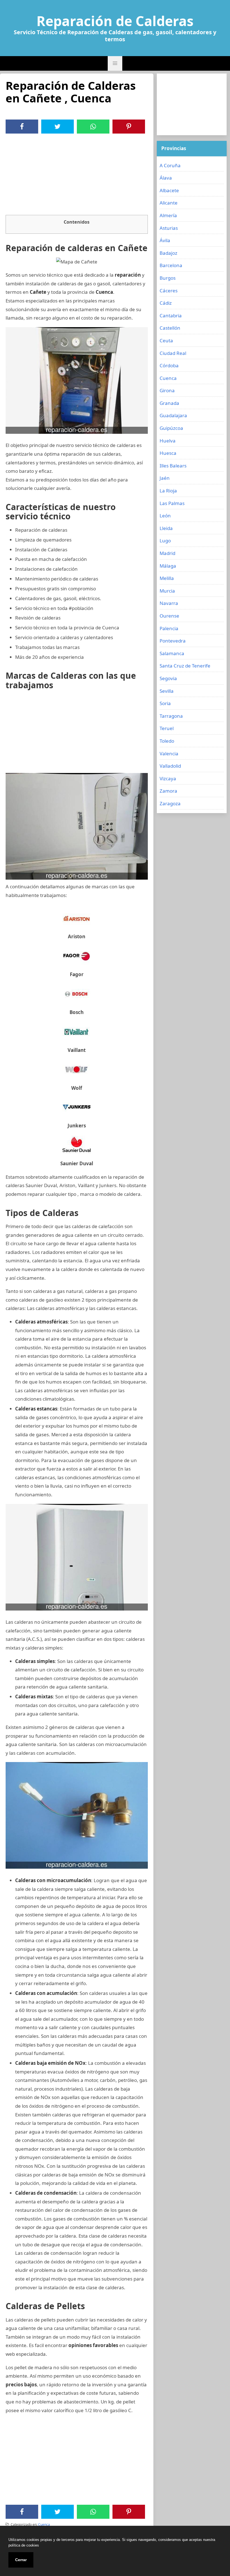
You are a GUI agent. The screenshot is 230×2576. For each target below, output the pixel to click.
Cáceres (169, 291)
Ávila (165, 240)
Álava (166, 178)
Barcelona (171, 265)
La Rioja (168, 491)
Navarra (169, 603)
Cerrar (21, 2560)
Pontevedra (173, 641)
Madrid (167, 553)
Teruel (167, 728)
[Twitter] (58, 127)
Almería (168, 215)
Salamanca (172, 653)
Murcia (167, 591)
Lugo (165, 541)
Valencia (169, 753)
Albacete (169, 190)
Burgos (168, 278)
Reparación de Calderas (115, 21)
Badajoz (168, 253)
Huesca (168, 453)
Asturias (169, 228)
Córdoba (169, 365)
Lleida (166, 528)
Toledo (167, 741)
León (165, 516)
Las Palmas (172, 503)
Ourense (169, 616)
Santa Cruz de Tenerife (185, 666)
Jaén (165, 478)
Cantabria (171, 316)
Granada (169, 403)
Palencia (169, 628)
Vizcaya (168, 778)
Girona (167, 390)
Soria (165, 703)
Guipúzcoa (171, 428)
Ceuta (166, 340)
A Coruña (170, 165)
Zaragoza (170, 803)
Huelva (168, 441)
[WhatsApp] (93, 127)
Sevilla (167, 691)
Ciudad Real (173, 353)
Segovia (168, 678)
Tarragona (171, 716)
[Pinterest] (129, 127)
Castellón (170, 328)
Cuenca (44, 2525)
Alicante (169, 203)
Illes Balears (173, 466)
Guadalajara (173, 415)
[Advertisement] (77, 176)
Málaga (168, 566)
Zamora (168, 791)
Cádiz (166, 303)
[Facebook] (22, 127)
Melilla (167, 578)
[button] (115, 63)
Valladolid (170, 766)
